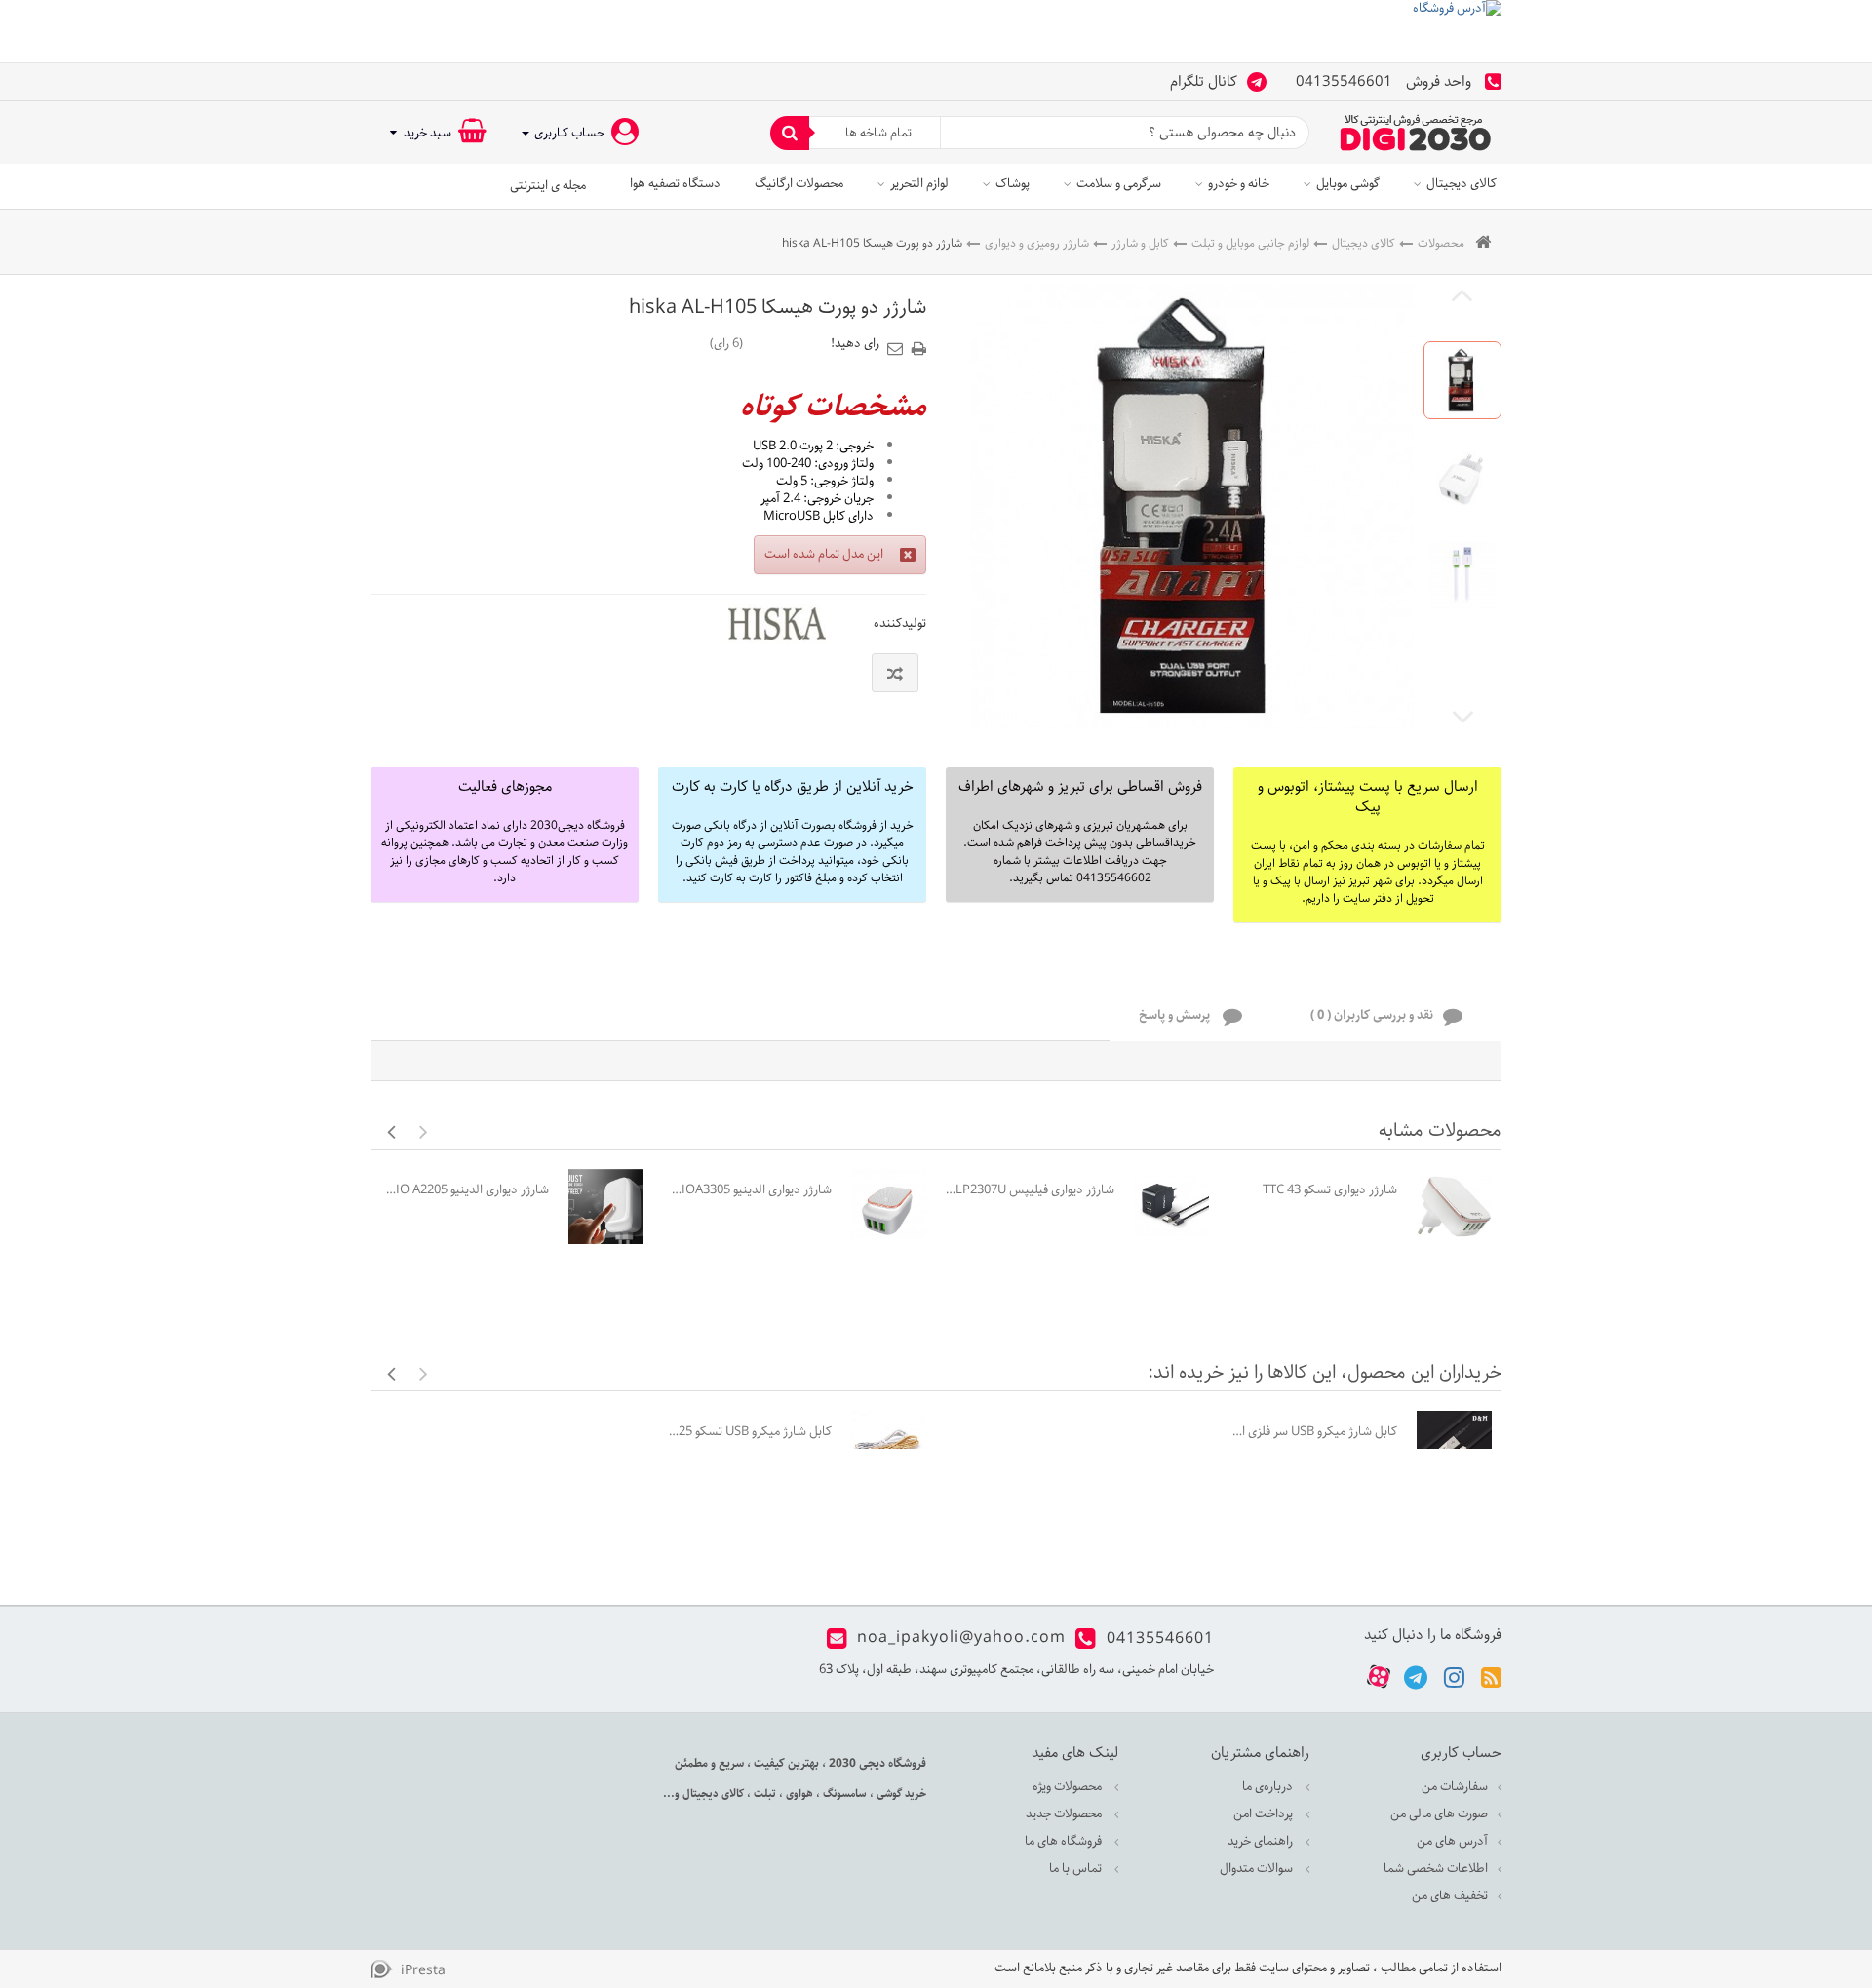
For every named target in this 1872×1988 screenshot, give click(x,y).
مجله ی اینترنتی (548, 186)
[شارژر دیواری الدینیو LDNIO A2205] (606, 1207)
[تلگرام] (1416, 1676)
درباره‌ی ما (1269, 1787)
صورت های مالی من (1439, 1814)
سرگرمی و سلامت (1119, 184)
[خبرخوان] (1491, 1676)
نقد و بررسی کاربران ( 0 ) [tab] (1372, 1016)
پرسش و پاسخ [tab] (1176, 1016)
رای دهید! (855, 344)
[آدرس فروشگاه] (936, 31)
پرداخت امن (1265, 1814)
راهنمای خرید (1262, 1841)
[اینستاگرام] (1454, 1676)
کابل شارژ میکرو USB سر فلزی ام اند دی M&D (1313, 1432)
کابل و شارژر (1140, 243)
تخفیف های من (1450, 1896)
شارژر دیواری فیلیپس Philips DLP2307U (1030, 1190)
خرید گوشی (900, 1793)
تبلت (763, 1793)
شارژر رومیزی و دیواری (1037, 243)
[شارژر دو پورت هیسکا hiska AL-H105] (1462, 380)
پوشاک (1013, 184)
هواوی (798, 1793)
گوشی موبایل (1348, 184)
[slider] (787, 343)
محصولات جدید (1065, 1814)
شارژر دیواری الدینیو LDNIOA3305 (747, 1190)
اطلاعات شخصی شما (1436, 1869)
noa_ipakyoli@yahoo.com (961, 1638)
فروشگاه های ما (1065, 1841)
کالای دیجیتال (1462, 184)
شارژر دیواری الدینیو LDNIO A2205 (465, 1190)
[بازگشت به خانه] (1483, 243)
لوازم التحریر (919, 184)
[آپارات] (1379, 1677)
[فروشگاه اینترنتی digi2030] (1416, 133)
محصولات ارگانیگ (799, 184)
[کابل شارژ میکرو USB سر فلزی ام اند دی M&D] (1454, 1448)
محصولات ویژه (1069, 1787)
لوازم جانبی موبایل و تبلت (1250, 243)
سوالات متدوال (1258, 1869)
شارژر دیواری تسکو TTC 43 (1330, 1190)
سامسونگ (843, 1793)
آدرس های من (1452, 1841)
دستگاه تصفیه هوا (675, 184)
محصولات (1441, 243)
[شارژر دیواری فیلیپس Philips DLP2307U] (1171, 1207)
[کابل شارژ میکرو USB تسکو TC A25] (889, 1448)
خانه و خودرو (1239, 184)
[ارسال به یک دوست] (898, 342)
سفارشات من (1455, 1787)
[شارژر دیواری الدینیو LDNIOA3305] (889, 1207)
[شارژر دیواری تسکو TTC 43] (1454, 1207)
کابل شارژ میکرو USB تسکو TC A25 (747, 1432)
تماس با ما (1077, 1869)
